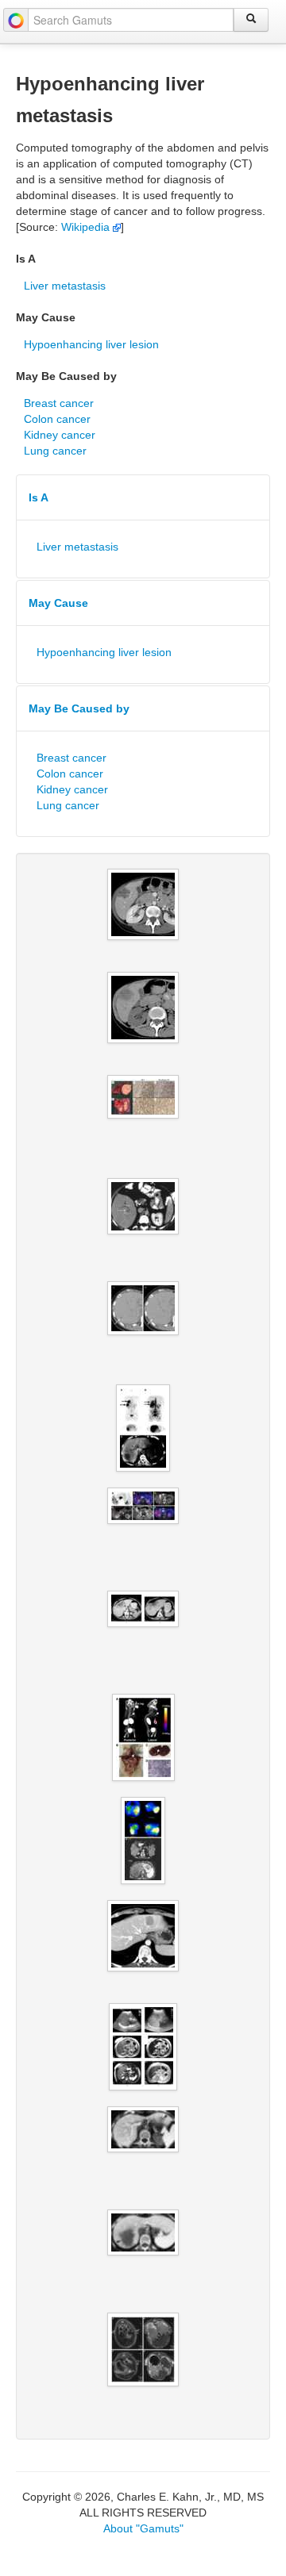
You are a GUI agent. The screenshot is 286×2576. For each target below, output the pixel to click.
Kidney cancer (60, 435)
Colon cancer (57, 419)
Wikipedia (87, 227)
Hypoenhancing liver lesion (91, 344)
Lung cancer (55, 451)
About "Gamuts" (143, 2528)
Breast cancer (59, 403)
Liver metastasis (65, 286)
